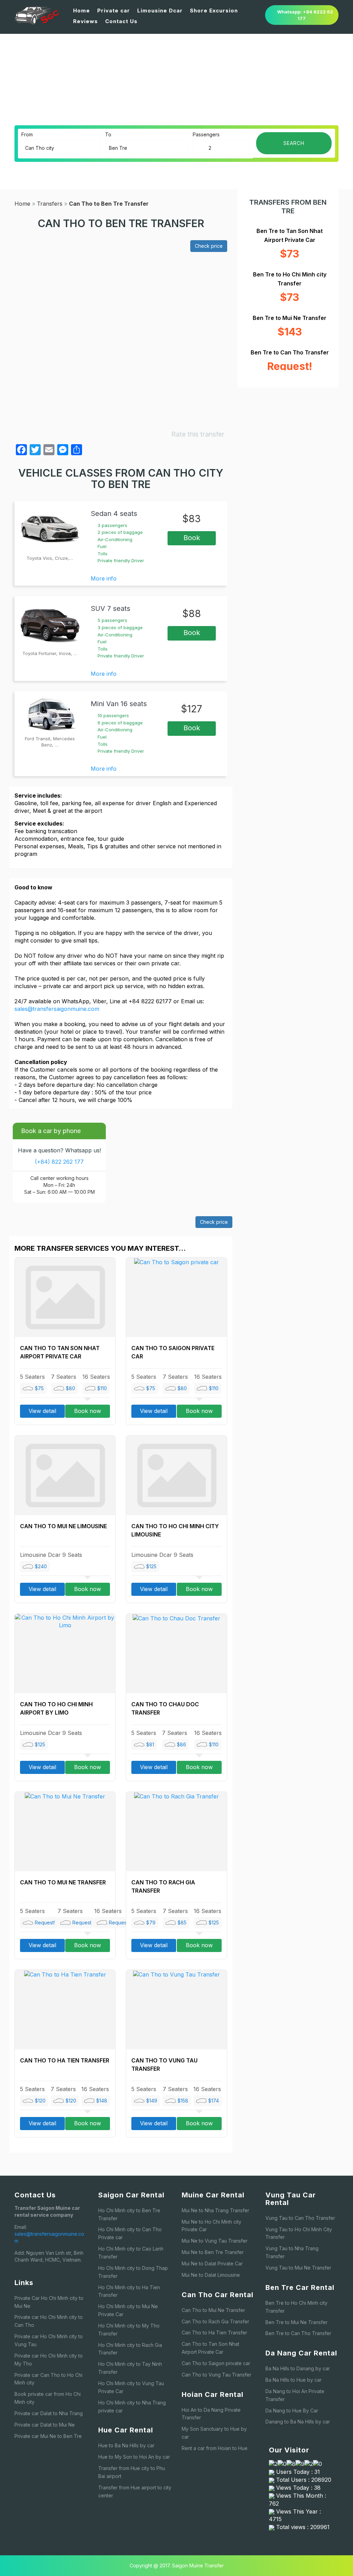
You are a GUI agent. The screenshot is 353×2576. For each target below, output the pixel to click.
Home (82, 11)
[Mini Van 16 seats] (50, 714)
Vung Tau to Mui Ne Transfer (298, 2268)
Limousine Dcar (160, 11)
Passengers (206, 134)
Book (192, 538)
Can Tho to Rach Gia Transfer (215, 2321)
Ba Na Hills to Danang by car (298, 2368)
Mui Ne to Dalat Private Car (212, 2263)
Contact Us (121, 21)
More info (104, 578)
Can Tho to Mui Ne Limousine (63, 1526)
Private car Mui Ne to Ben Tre (48, 2436)
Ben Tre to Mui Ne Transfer (296, 2322)
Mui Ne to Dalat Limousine (211, 2275)
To (108, 134)
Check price (209, 246)
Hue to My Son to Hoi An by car (134, 2457)
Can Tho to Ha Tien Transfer (65, 2060)
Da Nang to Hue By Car (292, 2411)
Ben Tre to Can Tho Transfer (298, 2333)
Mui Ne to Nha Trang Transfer (215, 2210)
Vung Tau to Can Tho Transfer (300, 2218)
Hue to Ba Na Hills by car (126, 2445)
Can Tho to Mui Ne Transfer (63, 1882)
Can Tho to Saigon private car (216, 2363)
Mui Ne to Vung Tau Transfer (215, 2241)
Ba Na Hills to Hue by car (294, 2380)
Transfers (50, 204)
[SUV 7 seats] (50, 624)
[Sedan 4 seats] (50, 528)
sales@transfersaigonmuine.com (57, 1009)
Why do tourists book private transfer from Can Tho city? (246, 88)
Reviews (85, 21)
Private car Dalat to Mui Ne (45, 2425)
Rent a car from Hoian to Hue (215, 2448)
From (27, 134)
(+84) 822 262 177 (59, 1162)
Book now (88, 1411)
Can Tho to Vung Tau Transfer (216, 2375)
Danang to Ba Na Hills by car (298, 2422)
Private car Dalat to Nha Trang (49, 2413)
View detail (42, 1411)
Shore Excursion (214, 11)
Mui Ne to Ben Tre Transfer (213, 2252)
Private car (114, 11)
